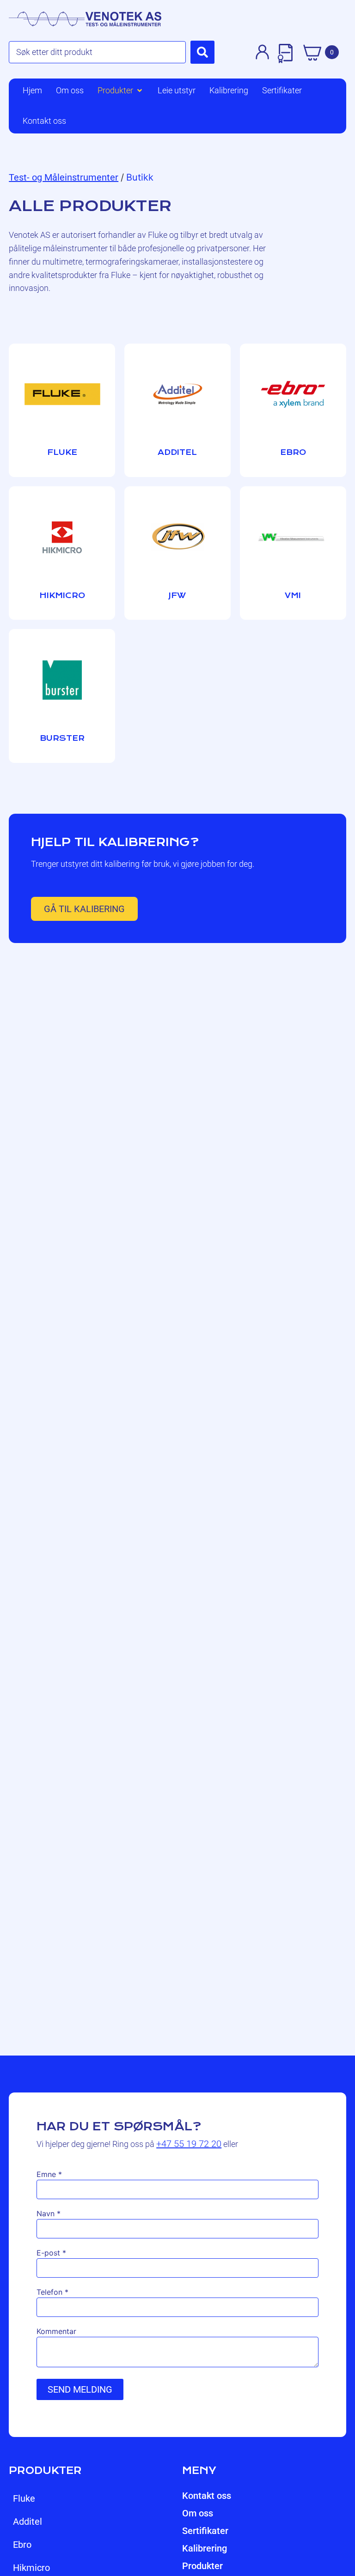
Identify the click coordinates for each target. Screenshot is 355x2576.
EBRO (22, 2545)
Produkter (202, 2566)
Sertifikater (205, 2531)
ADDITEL (28, 2522)
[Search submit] (202, 52)
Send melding (80, 2389)
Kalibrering (205, 2548)
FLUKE (24, 2498)
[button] (121, 91)
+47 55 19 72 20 (189, 2144)
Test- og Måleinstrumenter (64, 177)
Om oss (198, 2513)
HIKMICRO (31, 2568)
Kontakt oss (207, 2496)
